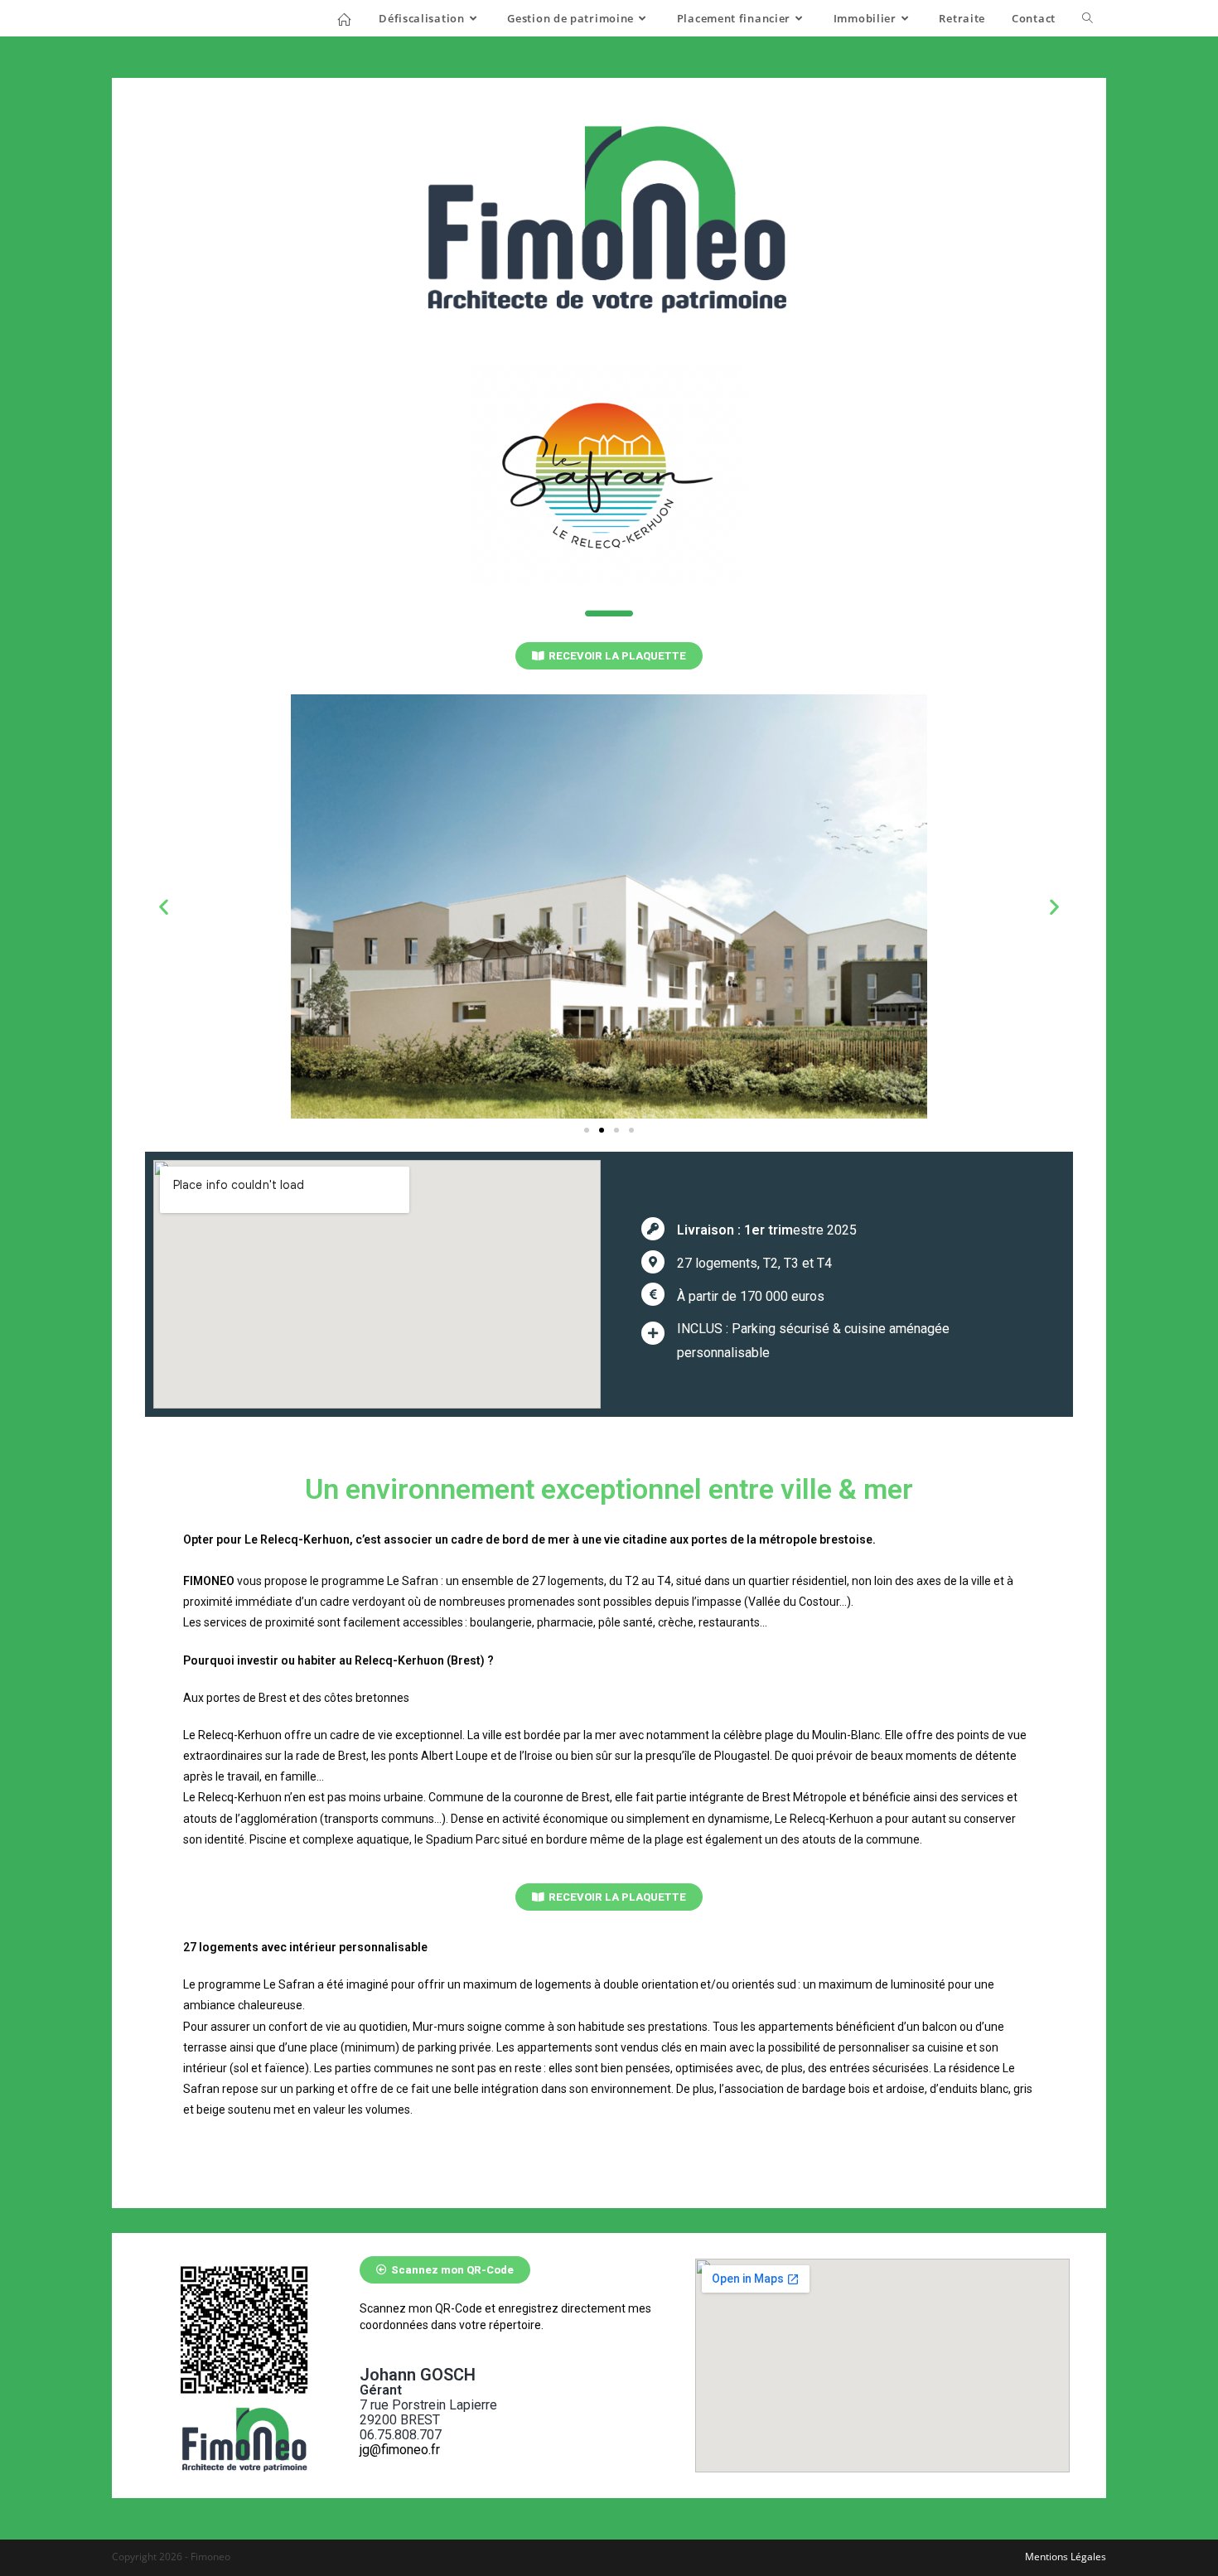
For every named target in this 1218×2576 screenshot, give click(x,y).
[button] (609, 656)
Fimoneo (152, 18)
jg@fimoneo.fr (400, 2450)
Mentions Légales (1066, 2557)
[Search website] (1087, 18)
